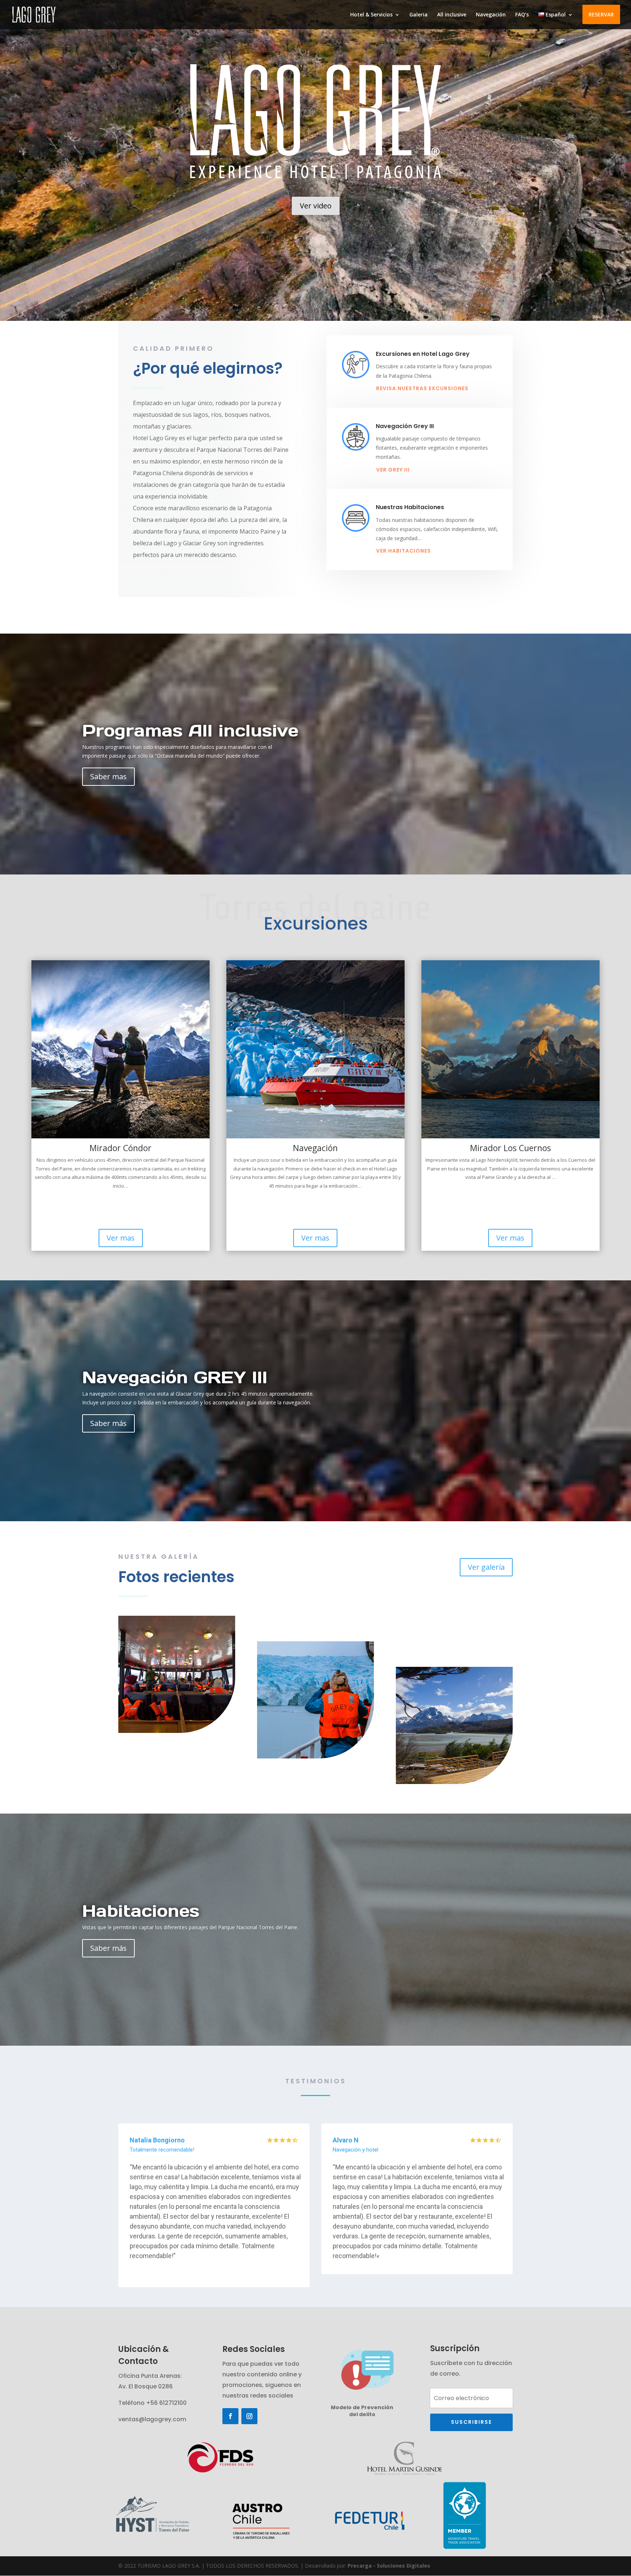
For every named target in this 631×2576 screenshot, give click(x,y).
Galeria (418, 15)
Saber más (108, 1423)
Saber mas (108, 776)
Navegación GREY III (175, 1377)
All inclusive (452, 15)
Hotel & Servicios (371, 15)
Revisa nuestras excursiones (422, 388)
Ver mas (121, 1238)
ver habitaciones (404, 551)
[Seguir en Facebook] (230, 2416)
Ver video (316, 206)
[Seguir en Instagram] (249, 2416)
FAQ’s (522, 15)
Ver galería (486, 1567)
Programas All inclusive (190, 730)
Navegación (491, 15)
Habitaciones (141, 1910)
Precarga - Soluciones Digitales (389, 2566)
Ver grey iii (393, 470)
